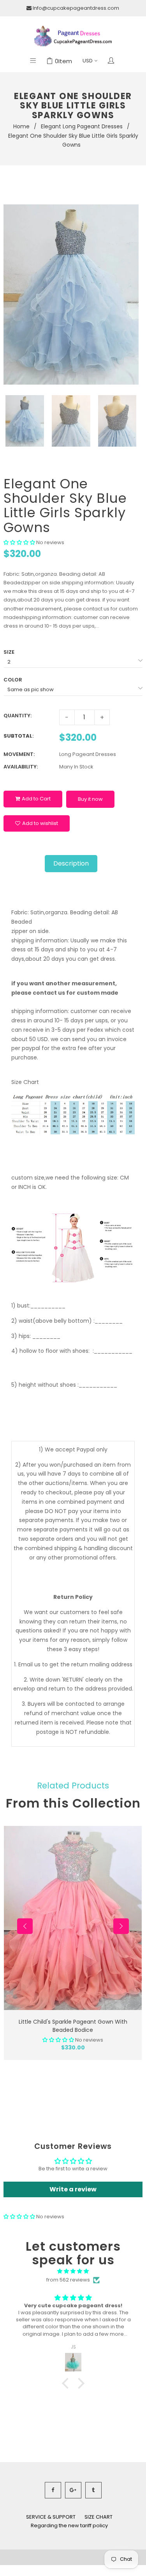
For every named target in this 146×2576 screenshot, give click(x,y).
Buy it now (90, 799)
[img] (73, 2271)
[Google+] (73, 2490)
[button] (19, 542)
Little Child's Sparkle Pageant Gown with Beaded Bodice (73, 2026)
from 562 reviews (68, 2280)
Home (21, 126)
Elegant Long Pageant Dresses (82, 126)
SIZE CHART (99, 2517)
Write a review (73, 2189)
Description (71, 863)
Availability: (21, 767)
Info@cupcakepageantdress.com (76, 8)
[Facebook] (53, 2490)
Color (13, 680)
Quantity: (18, 716)
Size (9, 652)
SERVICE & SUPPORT (51, 2517)
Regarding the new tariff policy (69, 2525)
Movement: (19, 754)
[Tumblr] (93, 2490)
